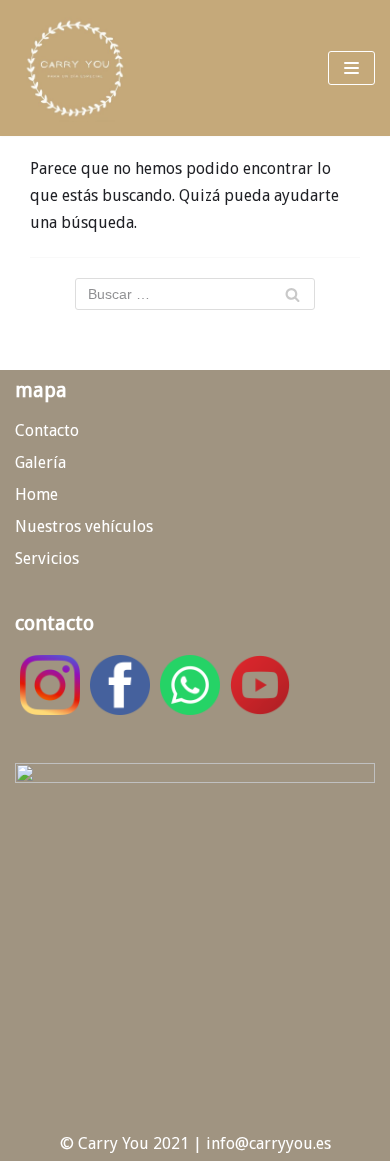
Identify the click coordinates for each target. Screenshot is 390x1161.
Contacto (47, 430)
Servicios (47, 558)
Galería (40, 462)
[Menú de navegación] (351, 68)
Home (36, 494)
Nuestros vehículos (84, 526)
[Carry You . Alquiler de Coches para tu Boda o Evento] (75, 68)
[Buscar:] (195, 294)
